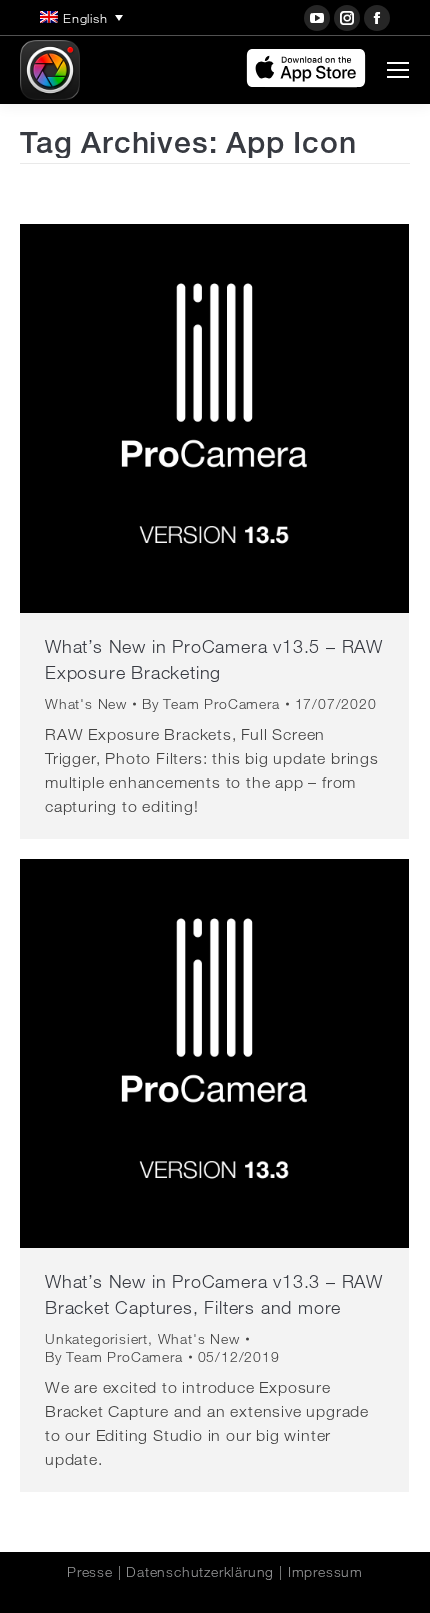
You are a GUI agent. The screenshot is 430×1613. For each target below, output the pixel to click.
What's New (86, 704)
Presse (90, 1572)
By (211, 704)
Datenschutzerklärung (200, 1572)
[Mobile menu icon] (398, 70)
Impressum (325, 1572)
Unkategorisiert (96, 1339)
